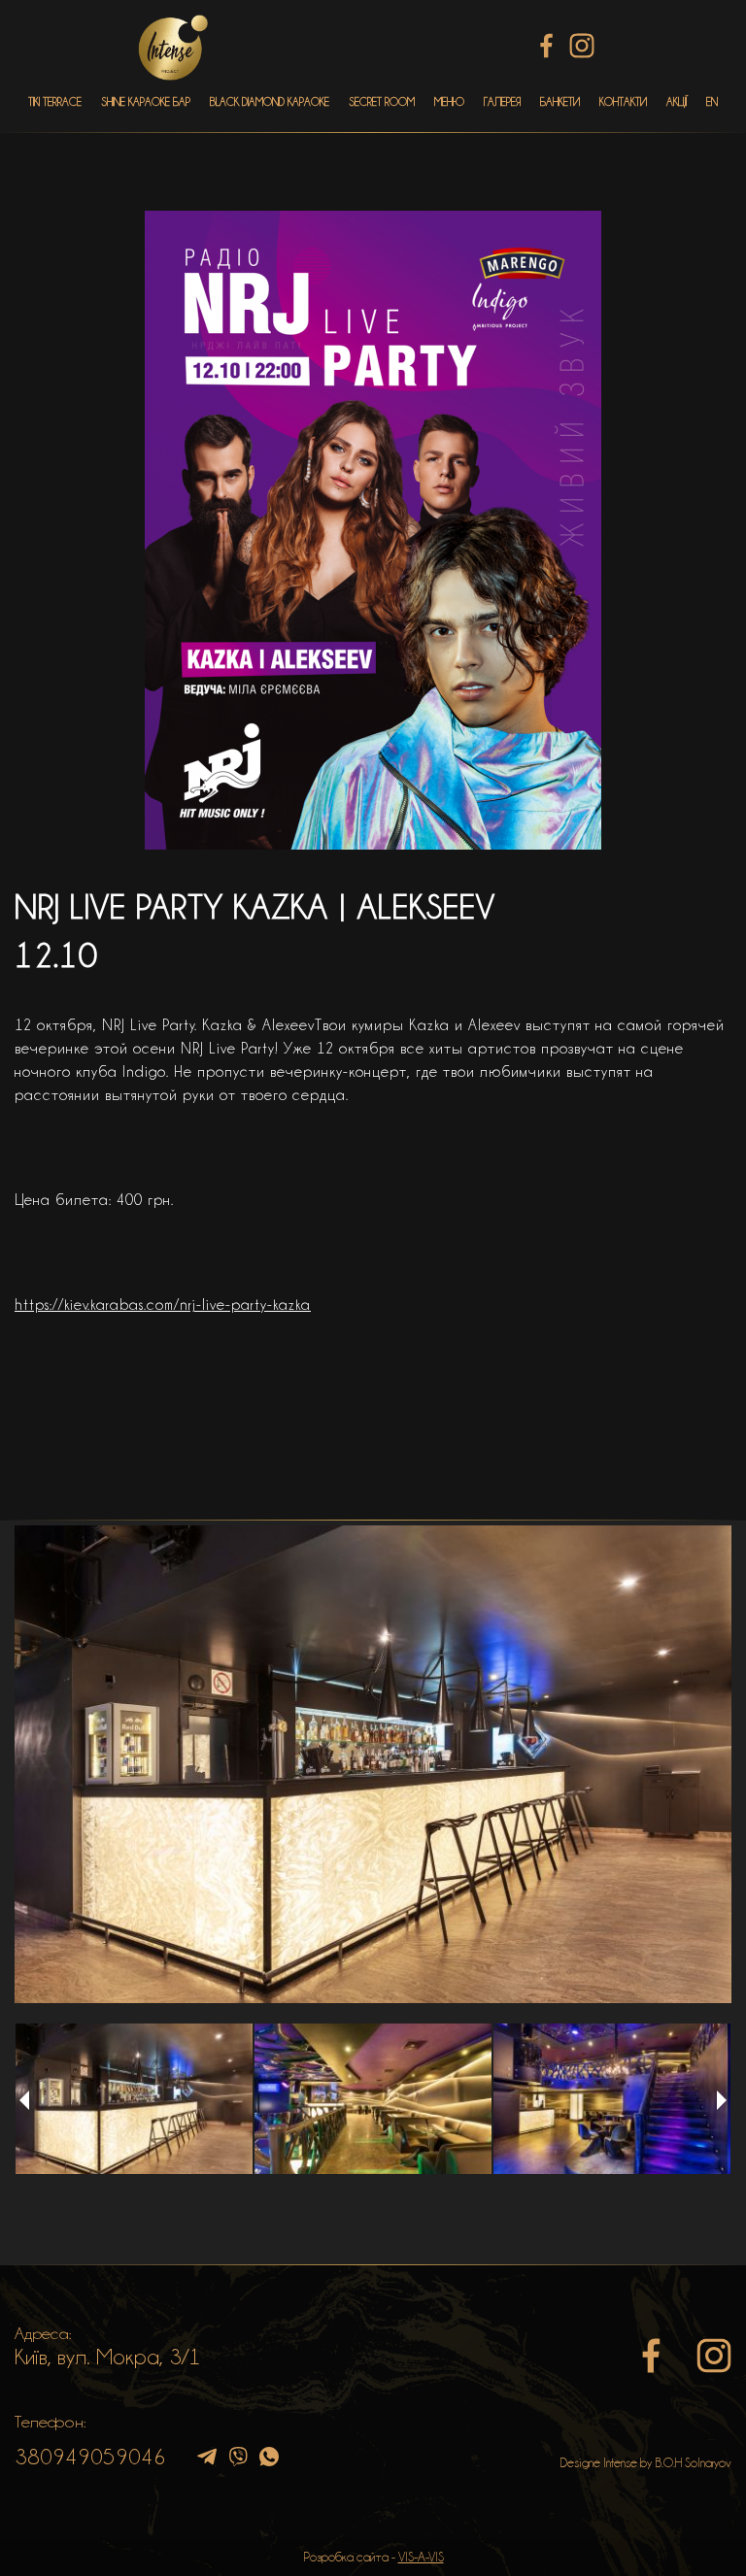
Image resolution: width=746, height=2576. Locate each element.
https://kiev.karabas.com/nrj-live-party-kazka (163, 1305)
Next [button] (722, 2100)
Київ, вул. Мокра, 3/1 (108, 2357)
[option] (373, 1764)
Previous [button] (24, 2100)
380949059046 (90, 2457)
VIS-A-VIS (421, 2557)
